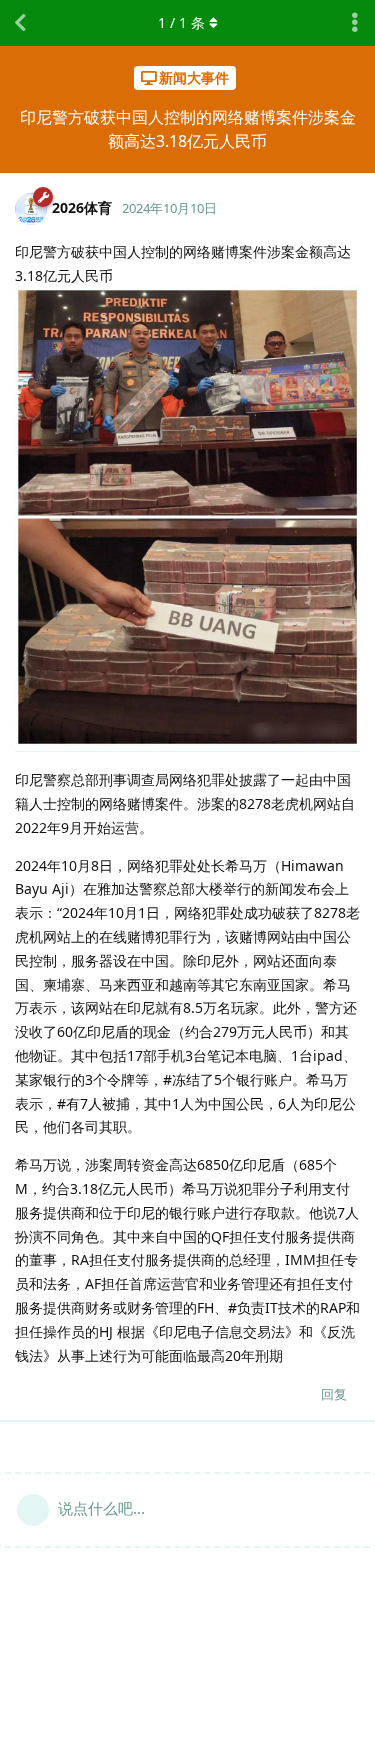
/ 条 (181, 22)
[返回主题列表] (20, 23)
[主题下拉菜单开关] (355, 23)
